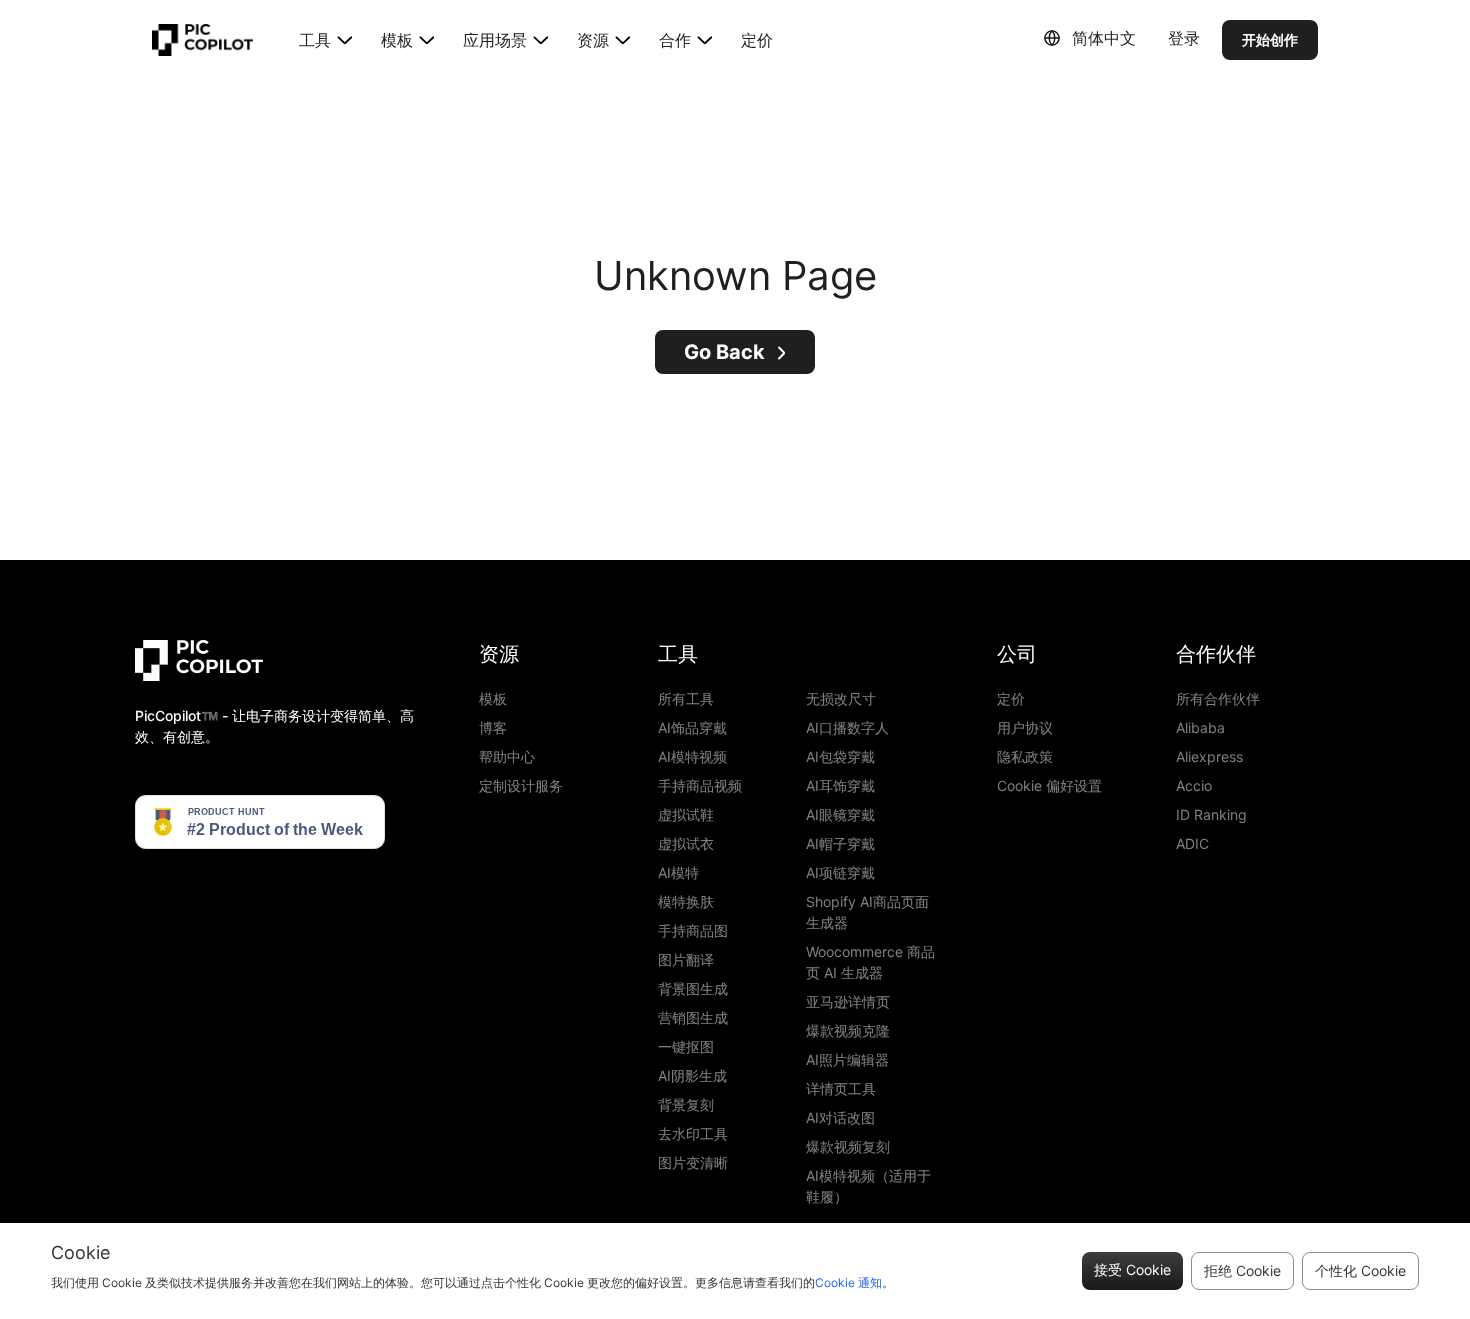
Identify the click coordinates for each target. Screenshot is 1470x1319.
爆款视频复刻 (848, 1146)
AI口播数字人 (847, 727)
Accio (1194, 785)
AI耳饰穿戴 (840, 785)
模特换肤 (686, 901)
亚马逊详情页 (848, 1001)
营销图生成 (693, 1017)
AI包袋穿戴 (840, 756)
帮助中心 (507, 756)
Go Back (724, 352)
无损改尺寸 (841, 698)
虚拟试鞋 (686, 814)
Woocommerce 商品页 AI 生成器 (870, 962)
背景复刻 (686, 1104)
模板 (493, 698)
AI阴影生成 (692, 1075)
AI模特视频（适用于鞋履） (868, 1186)
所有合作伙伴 (1218, 698)
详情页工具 (841, 1088)
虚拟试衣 (686, 843)
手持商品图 (693, 930)
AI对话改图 (840, 1117)
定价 (757, 40)
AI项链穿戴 (840, 872)
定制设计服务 (521, 785)
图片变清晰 (693, 1162)
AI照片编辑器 (847, 1059)
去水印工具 (693, 1133)
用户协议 (1025, 727)
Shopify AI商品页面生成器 (867, 912)
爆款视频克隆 (848, 1030)
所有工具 (686, 698)
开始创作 (1270, 39)
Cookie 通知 (848, 1282)
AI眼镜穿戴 (840, 814)
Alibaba (1200, 727)
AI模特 (678, 872)
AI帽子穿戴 (840, 843)
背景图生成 (693, 988)
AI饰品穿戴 (692, 727)
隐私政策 (1025, 756)
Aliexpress (1209, 756)
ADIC (1192, 843)
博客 (493, 727)
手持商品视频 (700, 785)
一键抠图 (686, 1046)
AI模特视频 (692, 756)
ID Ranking (1211, 814)
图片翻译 (686, 959)
